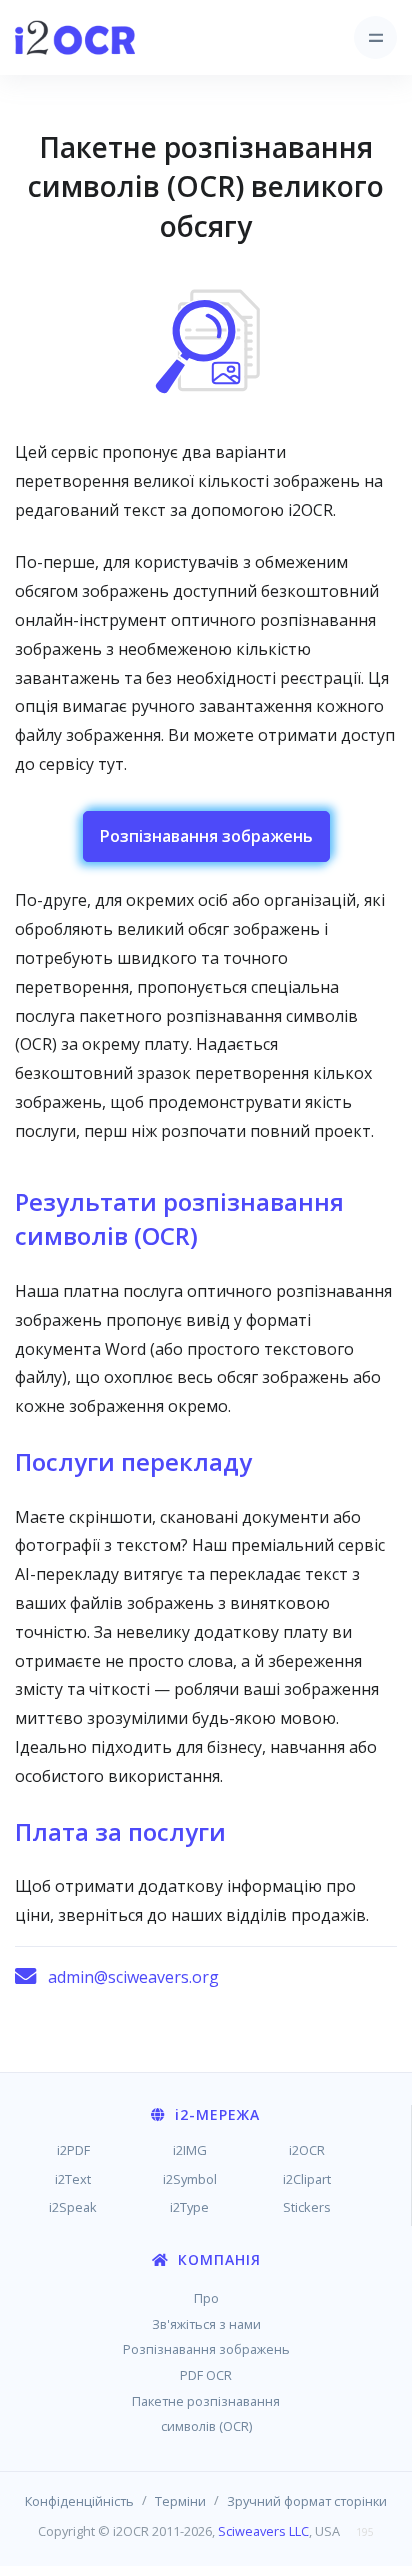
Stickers (307, 2207)
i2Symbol (190, 2179)
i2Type (189, 2207)
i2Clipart (307, 2179)
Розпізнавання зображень (206, 836)
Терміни (180, 2501)
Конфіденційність (79, 2501)
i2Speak (73, 2207)
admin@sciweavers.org (133, 1977)
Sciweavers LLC (263, 2531)
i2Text (73, 2179)
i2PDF (73, 2150)
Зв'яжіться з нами (206, 2324)
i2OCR (307, 2150)
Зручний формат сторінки (307, 2501)
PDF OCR (206, 2375)
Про (206, 2298)
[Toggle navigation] (375, 37)
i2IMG (190, 2150)
